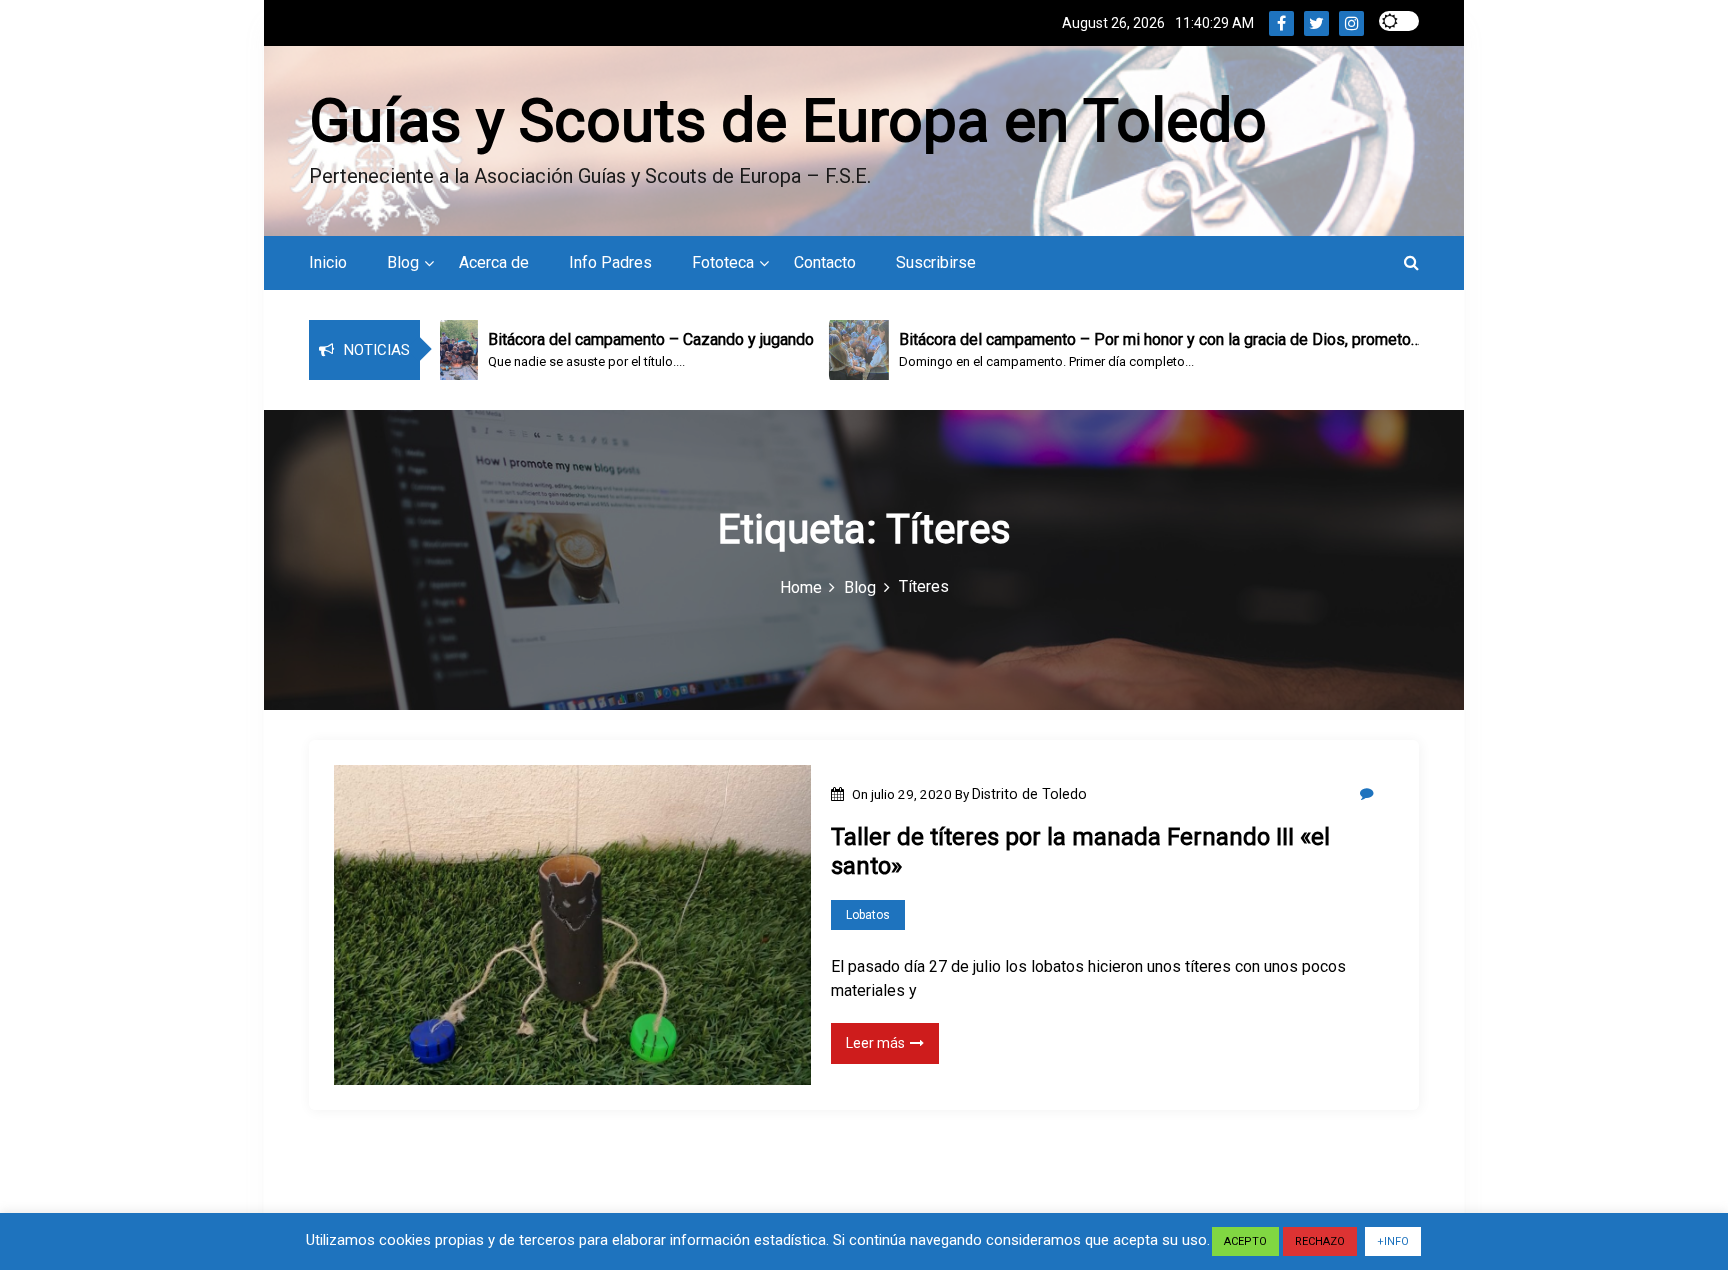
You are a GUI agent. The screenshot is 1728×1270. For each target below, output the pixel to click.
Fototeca (723, 262)
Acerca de (494, 262)
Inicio (328, 262)
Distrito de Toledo (1029, 794)
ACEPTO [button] (1245, 1241)
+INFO (1393, 1241)
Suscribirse (936, 262)
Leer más (875, 1043)
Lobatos (868, 915)
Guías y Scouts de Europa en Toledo (788, 120)
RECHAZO (1320, 1241)
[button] (1411, 262)
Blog (403, 262)
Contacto (825, 262)
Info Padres (610, 262)
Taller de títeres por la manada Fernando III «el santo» (1080, 851)
